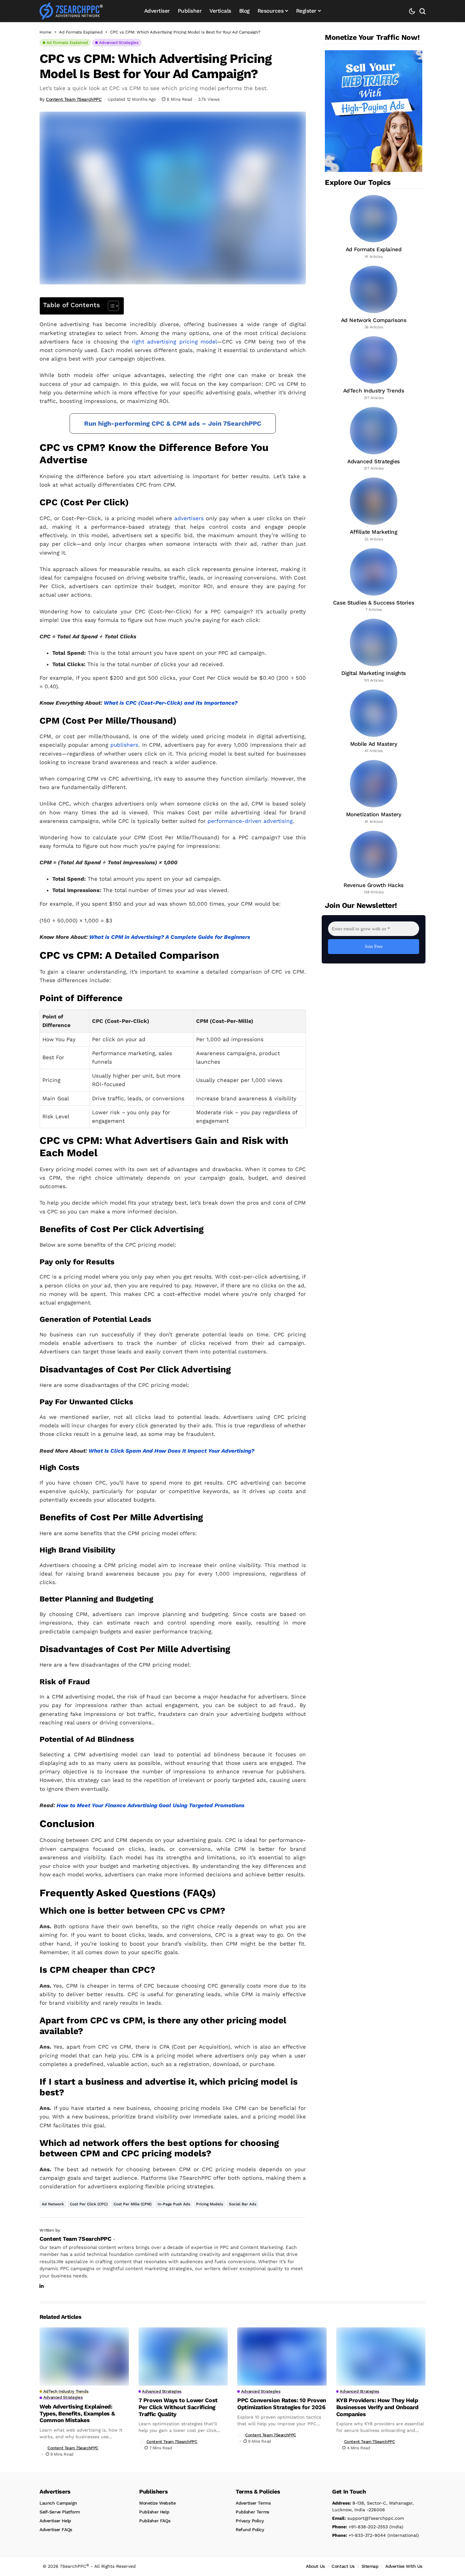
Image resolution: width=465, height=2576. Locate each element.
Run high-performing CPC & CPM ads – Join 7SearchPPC (173, 423)
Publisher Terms (252, 2512)
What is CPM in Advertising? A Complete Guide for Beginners (170, 937)
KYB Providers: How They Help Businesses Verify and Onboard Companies (378, 2407)
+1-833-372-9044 (359, 2535)
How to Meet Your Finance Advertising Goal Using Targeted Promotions (151, 1805)
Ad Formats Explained (81, 32)
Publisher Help (154, 2512)
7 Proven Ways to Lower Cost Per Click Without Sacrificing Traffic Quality (178, 2407)
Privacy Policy (250, 2521)
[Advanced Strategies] (374, 439)
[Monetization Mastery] (374, 792)
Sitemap (370, 2566)
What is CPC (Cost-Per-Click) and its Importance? (171, 703)
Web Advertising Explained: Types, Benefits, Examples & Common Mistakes (77, 2413)
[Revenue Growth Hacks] (374, 863)
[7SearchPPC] (71, 11)
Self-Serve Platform (60, 2512)
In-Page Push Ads (174, 2204)
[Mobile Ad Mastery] (374, 722)
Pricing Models (210, 2204)
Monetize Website (157, 2503)
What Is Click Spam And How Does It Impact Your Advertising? (171, 1451)
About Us (315, 2566)
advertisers (189, 518)
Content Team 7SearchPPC (74, 99)
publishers (124, 745)
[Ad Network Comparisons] (374, 298)
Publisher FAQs (155, 2521)
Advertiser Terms (253, 2503)
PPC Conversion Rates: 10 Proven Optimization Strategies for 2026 (282, 2404)
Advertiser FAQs (56, 2530)
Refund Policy (250, 2530)
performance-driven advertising (250, 821)
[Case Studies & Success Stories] (374, 580)
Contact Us (343, 2566)
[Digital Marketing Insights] (374, 651)
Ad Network (53, 2204)
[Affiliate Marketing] (374, 510)
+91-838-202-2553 (360, 2527)
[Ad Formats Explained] (374, 227)
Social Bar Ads (243, 2204)
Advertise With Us (404, 2566)
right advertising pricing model (174, 342)
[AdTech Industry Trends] (374, 368)
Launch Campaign (58, 2503)
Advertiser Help (55, 2521)
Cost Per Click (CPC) (89, 2204)
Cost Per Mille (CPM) (133, 2204)
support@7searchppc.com (368, 2518)
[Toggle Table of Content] (110, 306)
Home (46, 32)
